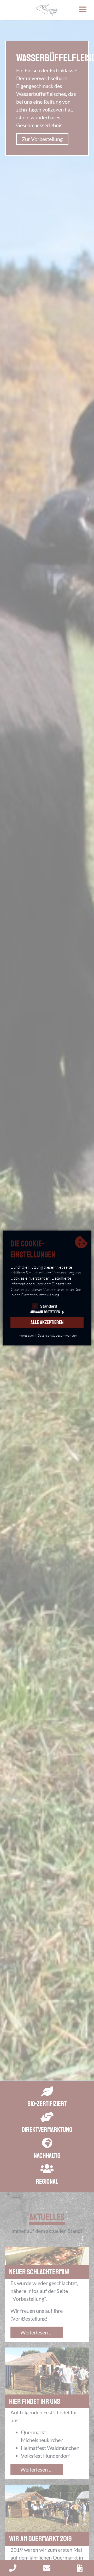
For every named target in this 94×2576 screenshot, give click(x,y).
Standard (49, 1306)
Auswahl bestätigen (45, 1312)
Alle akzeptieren (47, 1322)
